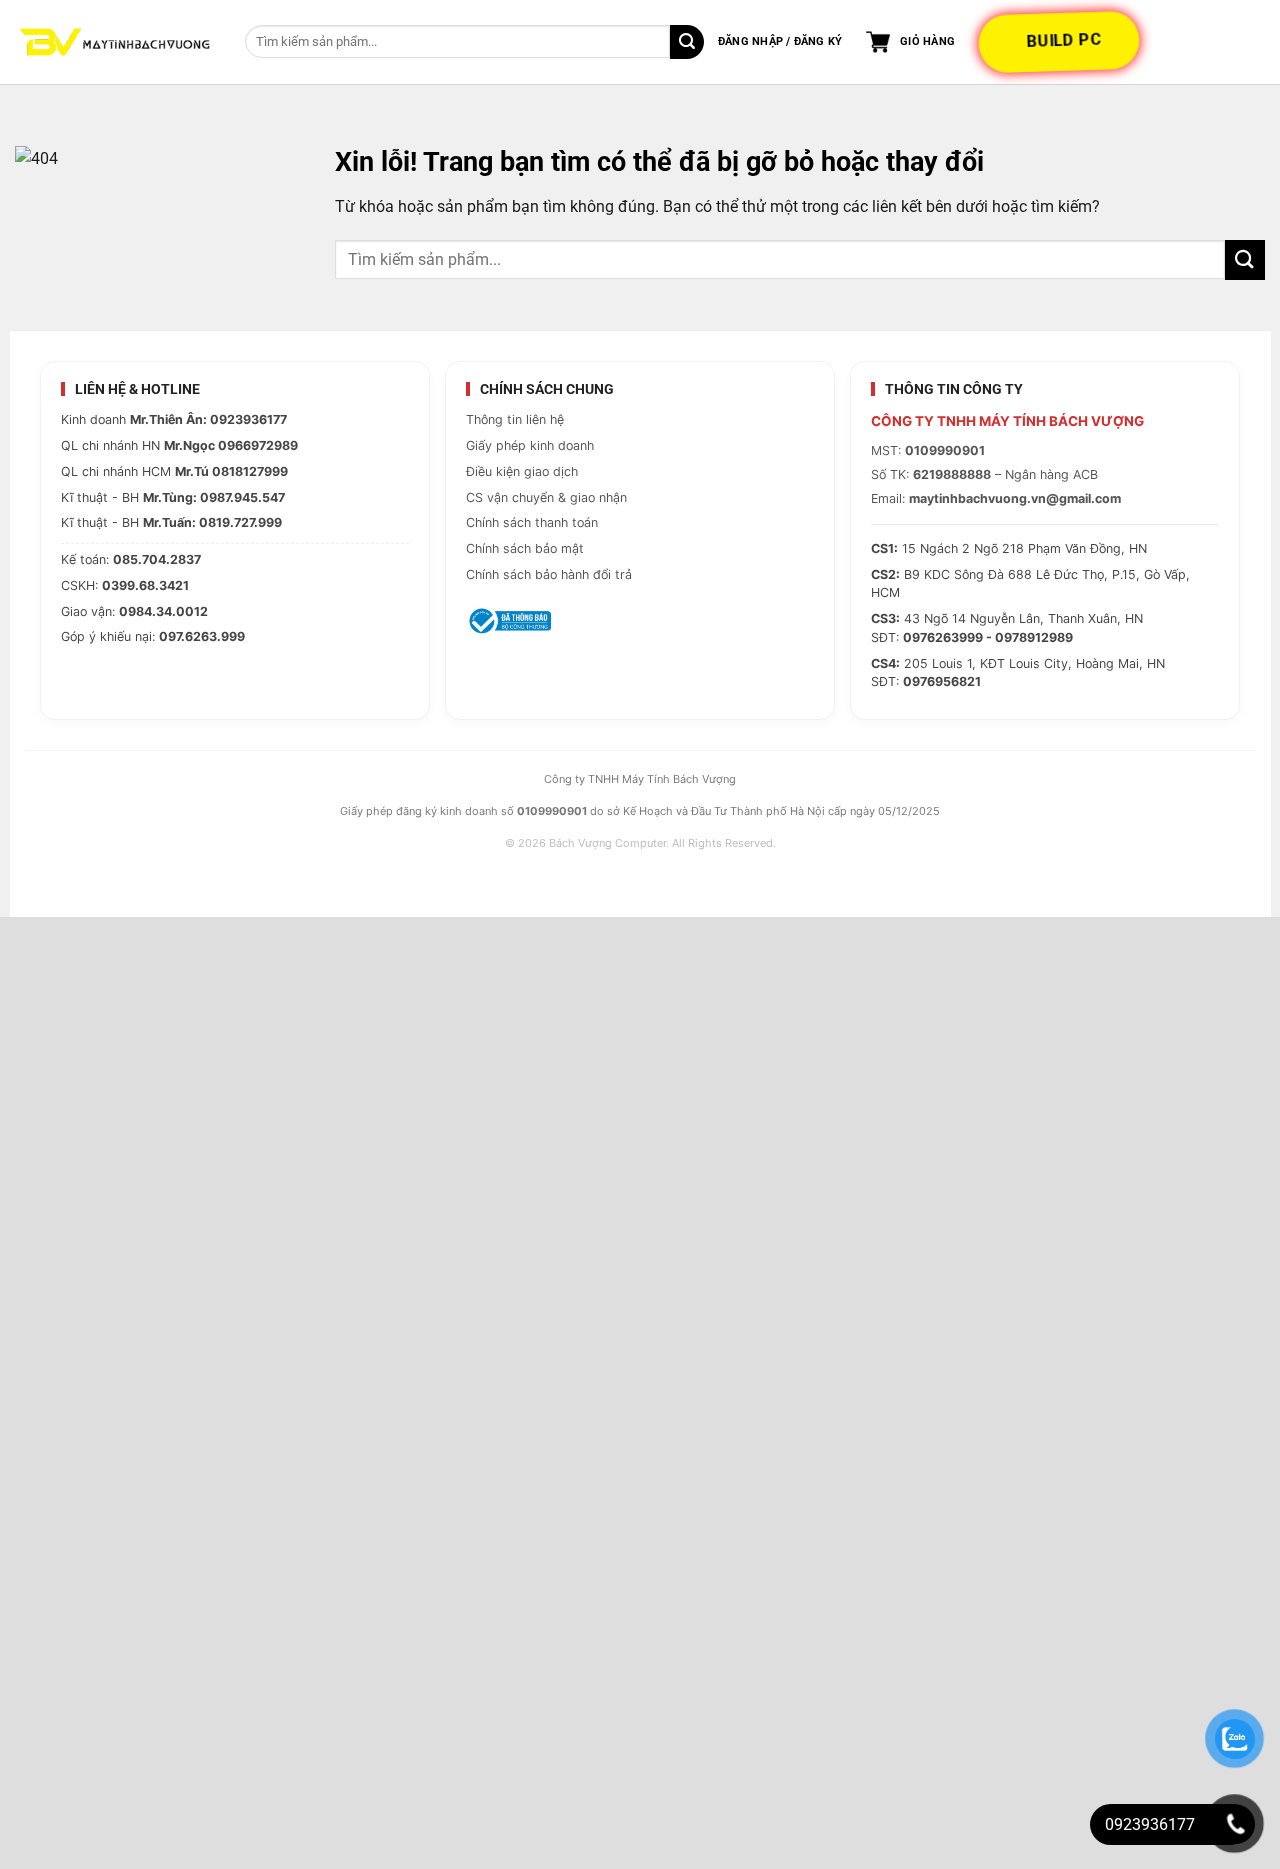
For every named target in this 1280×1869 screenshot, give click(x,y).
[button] (780, 42)
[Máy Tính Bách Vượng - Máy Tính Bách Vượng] (115, 42)
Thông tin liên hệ (515, 419)
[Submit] (687, 42)
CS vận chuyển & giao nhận (546, 497)
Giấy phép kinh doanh (530, 445)
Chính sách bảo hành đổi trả (549, 574)
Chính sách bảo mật (525, 548)
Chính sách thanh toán (532, 522)
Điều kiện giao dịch (522, 471)
